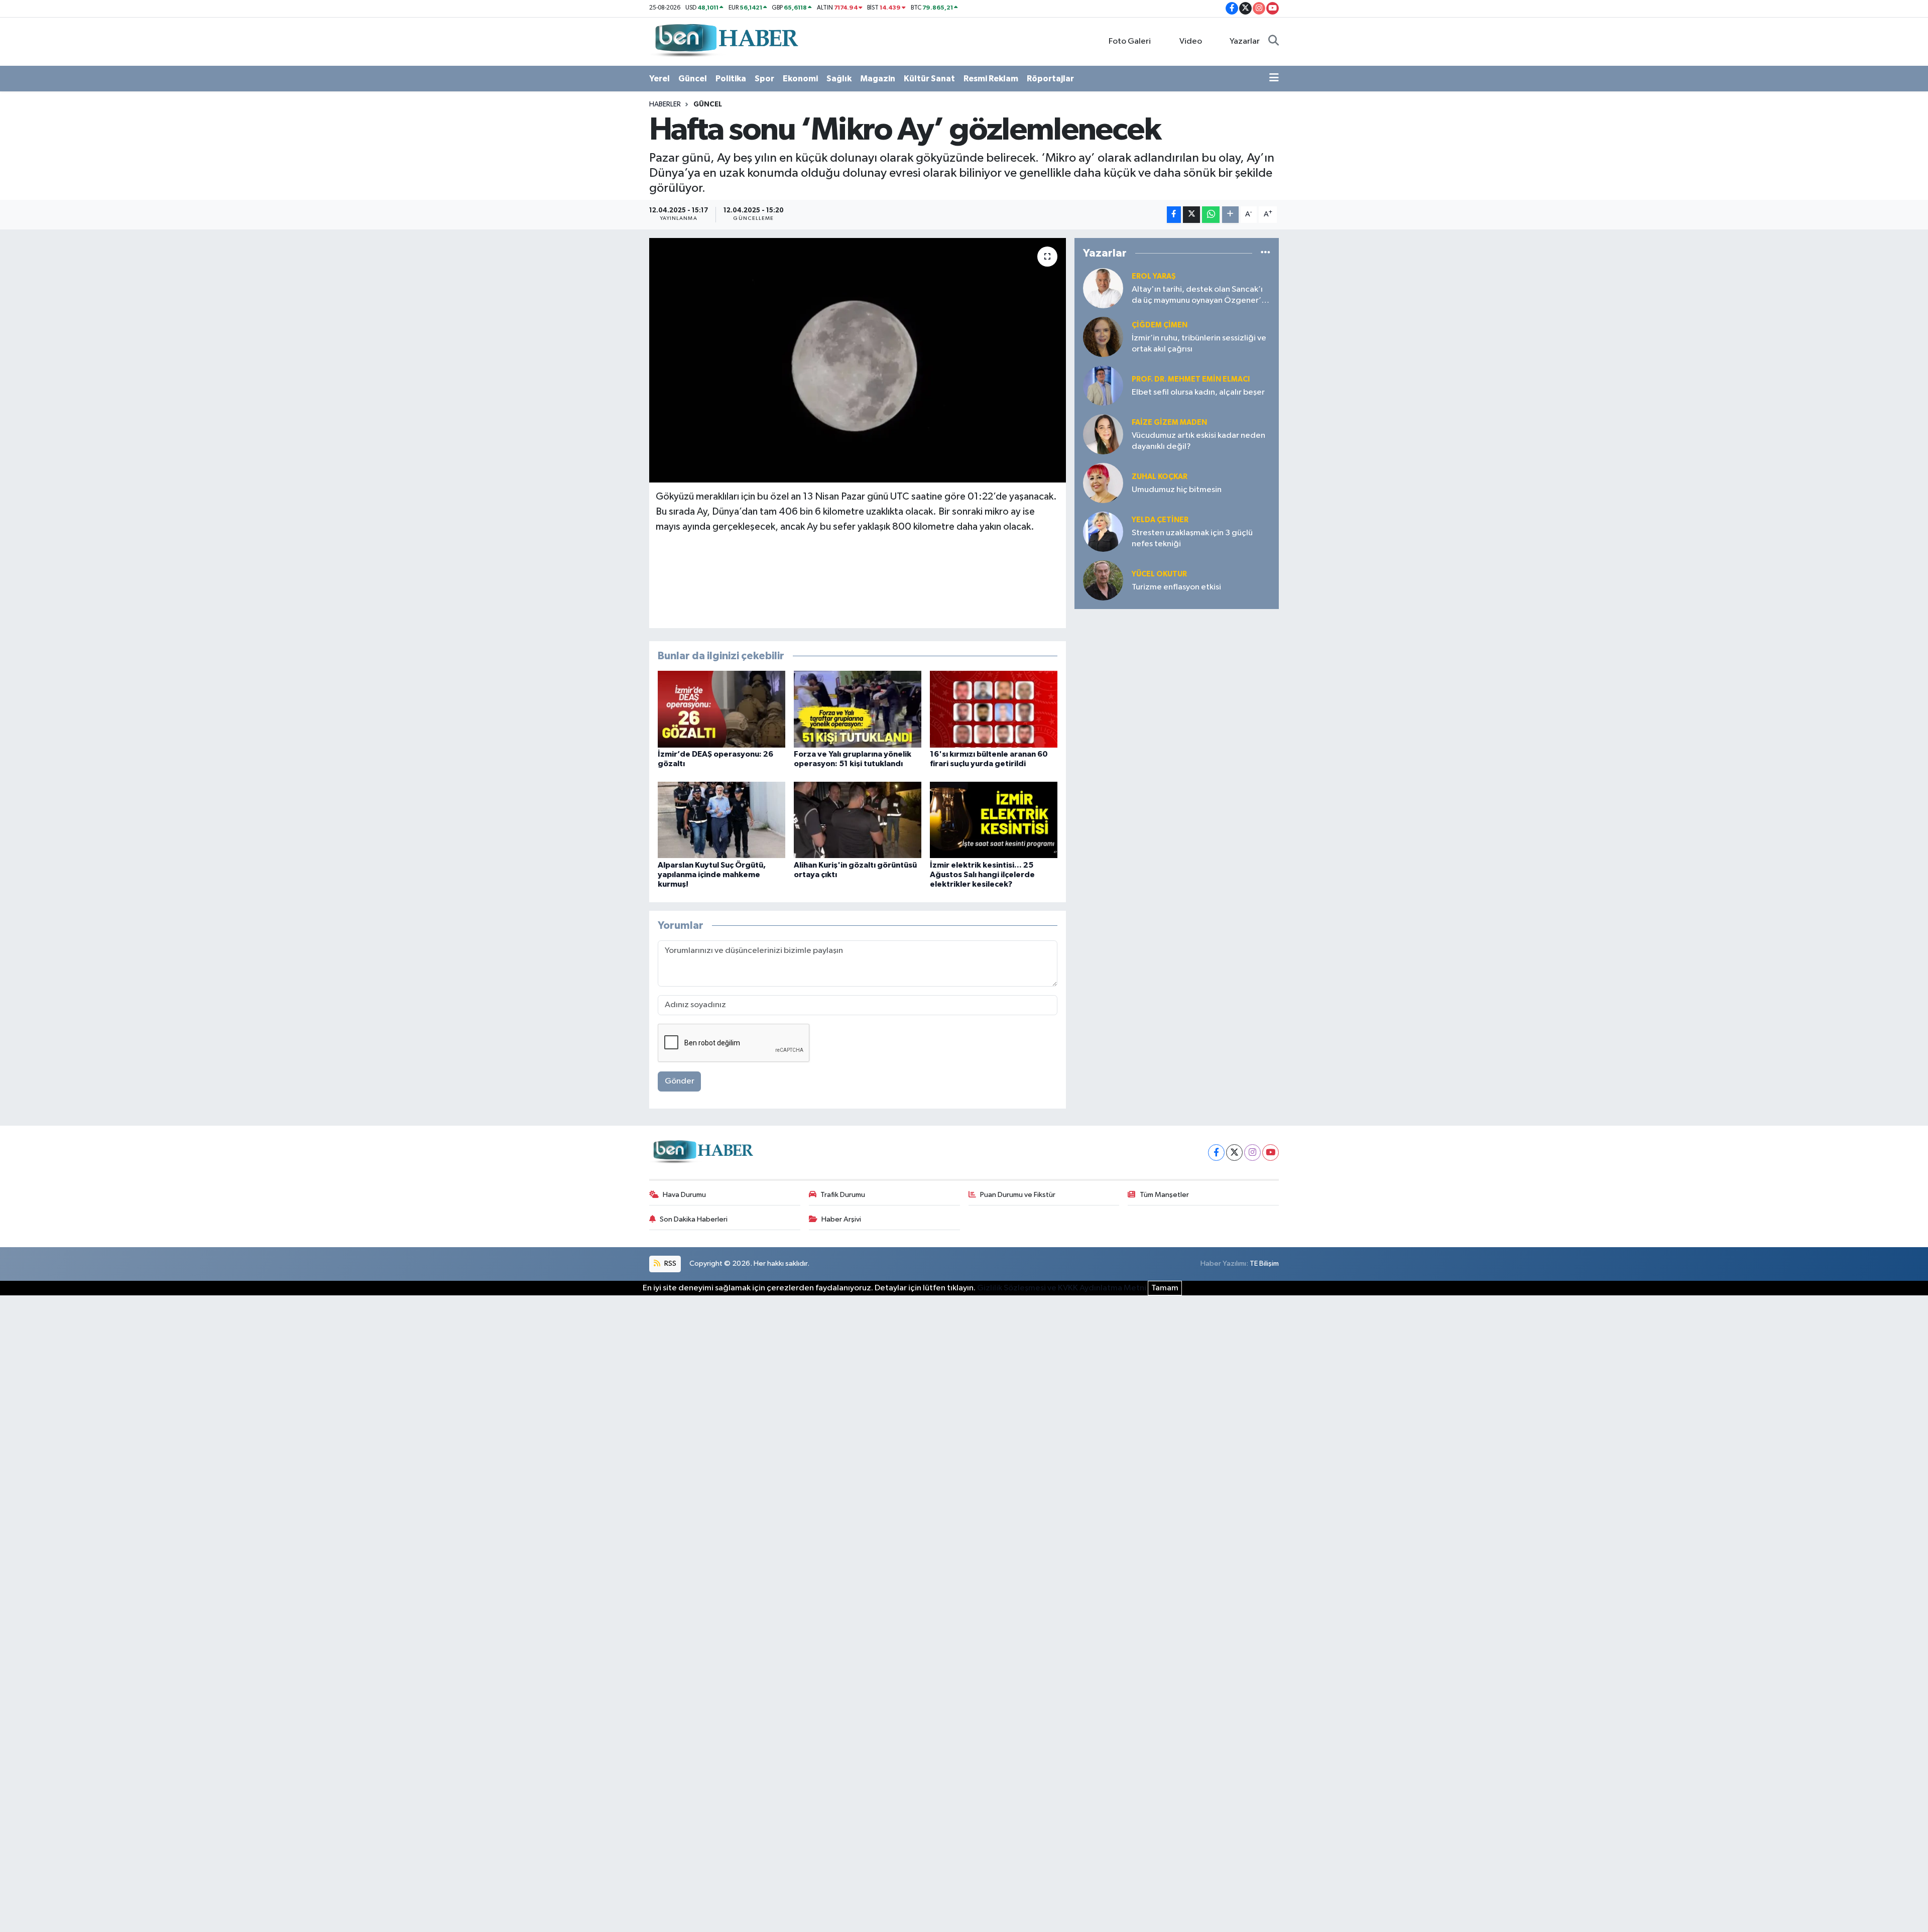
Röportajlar (1050, 79)
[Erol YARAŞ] (1103, 288)
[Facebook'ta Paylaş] (1174, 215)
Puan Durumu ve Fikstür (1018, 1195)
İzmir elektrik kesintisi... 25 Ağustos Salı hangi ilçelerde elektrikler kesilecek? (982, 875)
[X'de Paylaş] (1191, 215)
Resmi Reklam (991, 79)
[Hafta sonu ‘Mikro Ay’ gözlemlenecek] (858, 360)
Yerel (659, 79)
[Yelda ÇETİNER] (1103, 531)
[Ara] (1274, 42)
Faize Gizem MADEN (1169, 422)
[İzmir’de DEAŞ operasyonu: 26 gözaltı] (721, 709)
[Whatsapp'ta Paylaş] (1211, 215)
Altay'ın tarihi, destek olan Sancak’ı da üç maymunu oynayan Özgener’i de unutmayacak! (1197, 295)
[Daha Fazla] (1230, 215)
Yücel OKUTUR (1159, 574)
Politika (731, 79)
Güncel (693, 79)
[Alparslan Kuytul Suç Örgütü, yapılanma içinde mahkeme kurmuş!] (721, 820)
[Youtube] (1271, 1153)
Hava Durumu (684, 1195)
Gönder (680, 1081)
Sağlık (839, 79)
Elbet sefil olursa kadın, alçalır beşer (1198, 392)
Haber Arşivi (841, 1219)
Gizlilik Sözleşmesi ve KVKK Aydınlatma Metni (1062, 1288)
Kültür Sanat (929, 79)
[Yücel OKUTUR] (1103, 580)
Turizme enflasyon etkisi (1176, 587)
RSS (670, 1263)
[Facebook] (1216, 1153)
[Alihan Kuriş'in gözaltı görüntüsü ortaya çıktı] (858, 820)
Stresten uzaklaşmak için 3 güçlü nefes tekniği (1192, 538)
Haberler (665, 104)
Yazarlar (1245, 41)
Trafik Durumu (843, 1195)
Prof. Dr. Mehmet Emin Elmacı (1191, 379)
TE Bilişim (1264, 1263)
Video (1191, 41)
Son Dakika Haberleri (694, 1219)
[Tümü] (1266, 253)
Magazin (878, 79)
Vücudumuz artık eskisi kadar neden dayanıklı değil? (1198, 441)
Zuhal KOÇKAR (1160, 477)
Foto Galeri (1130, 41)
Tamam (1165, 1288)
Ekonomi (800, 79)
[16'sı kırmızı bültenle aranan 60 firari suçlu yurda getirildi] (994, 709)
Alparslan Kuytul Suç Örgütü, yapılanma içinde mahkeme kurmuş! (712, 875)
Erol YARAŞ (1154, 276)
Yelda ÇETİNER (1160, 520)
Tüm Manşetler (1164, 1195)
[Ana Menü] (1274, 79)
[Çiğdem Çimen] (1103, 337)
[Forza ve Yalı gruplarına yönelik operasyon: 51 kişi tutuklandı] (858, 709)
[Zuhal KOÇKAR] (1103, 483)
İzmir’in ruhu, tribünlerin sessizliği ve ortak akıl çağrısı (1199, 343)
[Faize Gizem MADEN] (1103, 434)
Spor (764, 79)
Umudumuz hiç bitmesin (1177, 490)
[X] (1234, 1153)
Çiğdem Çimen (1160, 325)
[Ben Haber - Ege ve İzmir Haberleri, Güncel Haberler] (726, 41)
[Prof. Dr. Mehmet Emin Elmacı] (1103, 385)
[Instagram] (1252, 1153)
